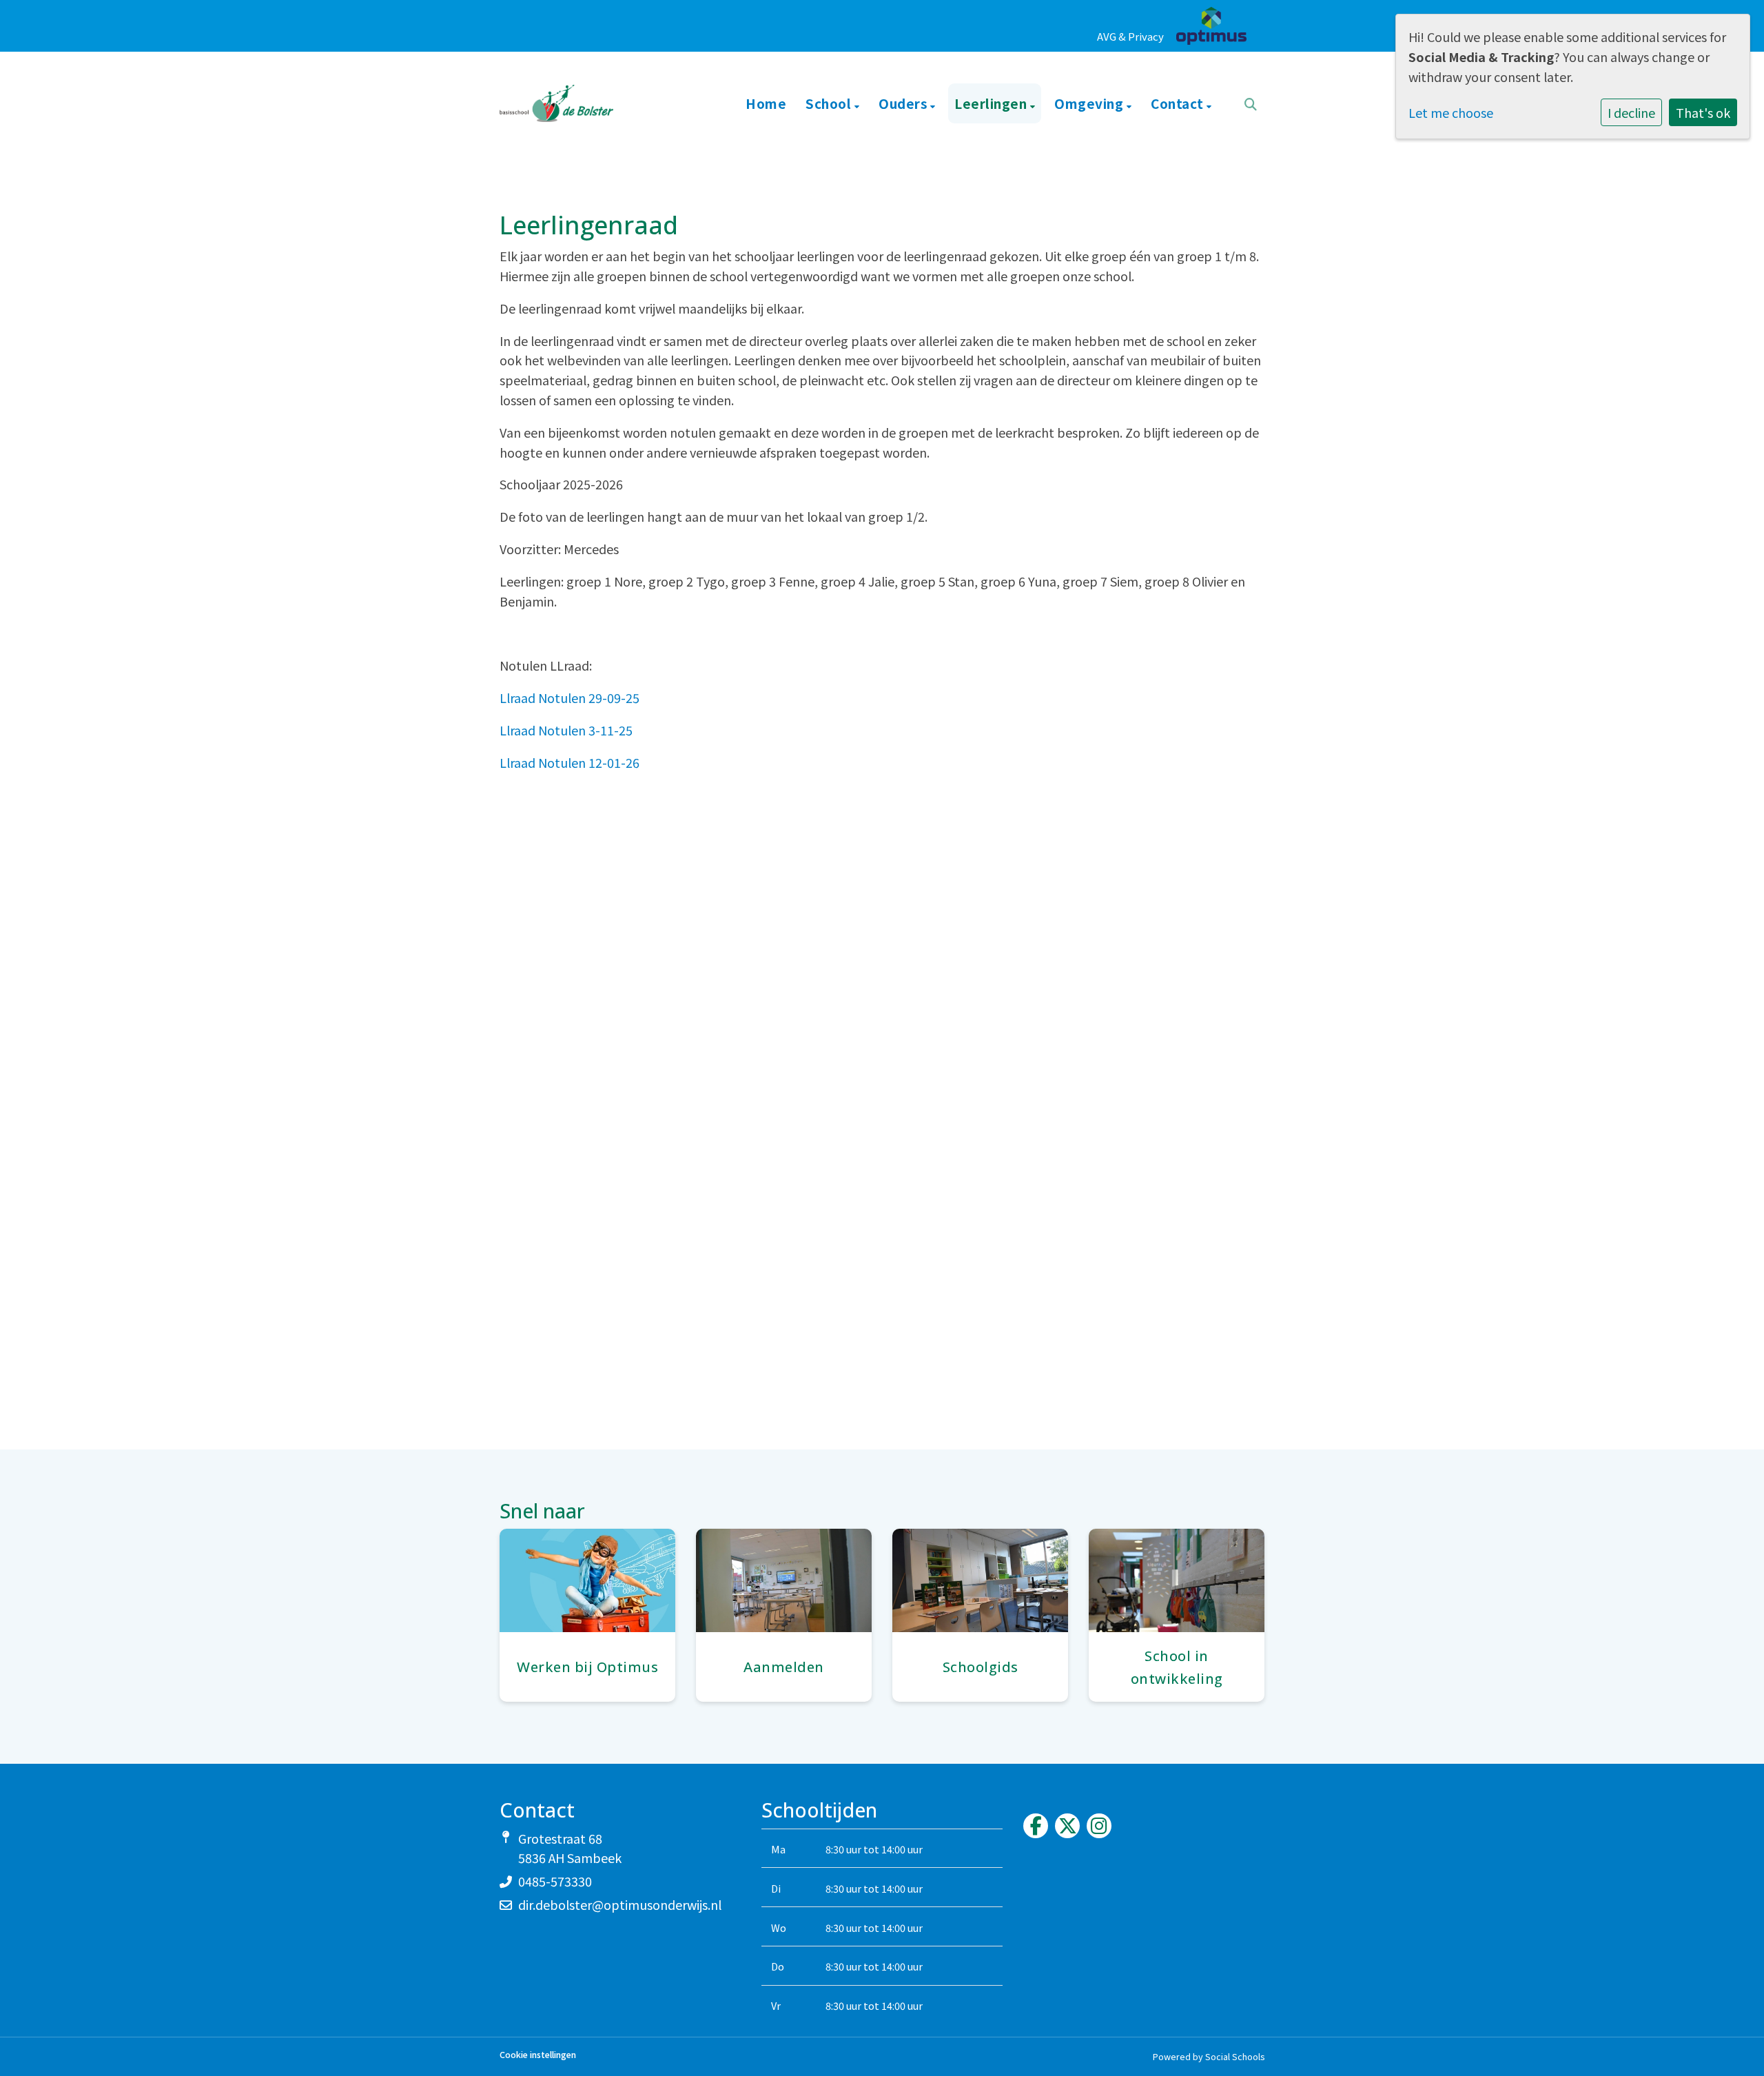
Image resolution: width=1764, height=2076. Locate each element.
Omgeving (1090, 103)
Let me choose (1451, 112)
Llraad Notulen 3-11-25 (566, 730)
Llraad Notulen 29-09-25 (570, 698)
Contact (1179, 103)
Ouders (904, 103)
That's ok (1703, 112)
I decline (1631, 112)
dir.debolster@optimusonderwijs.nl (620, 1904)
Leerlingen (992, 103)
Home (766, 103)
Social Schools (1235, 2056)
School (830, 103)
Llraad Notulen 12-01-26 (570, 762)
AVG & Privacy (1130, 36)
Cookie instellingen (538, 2055)
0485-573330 (555, 1881)
